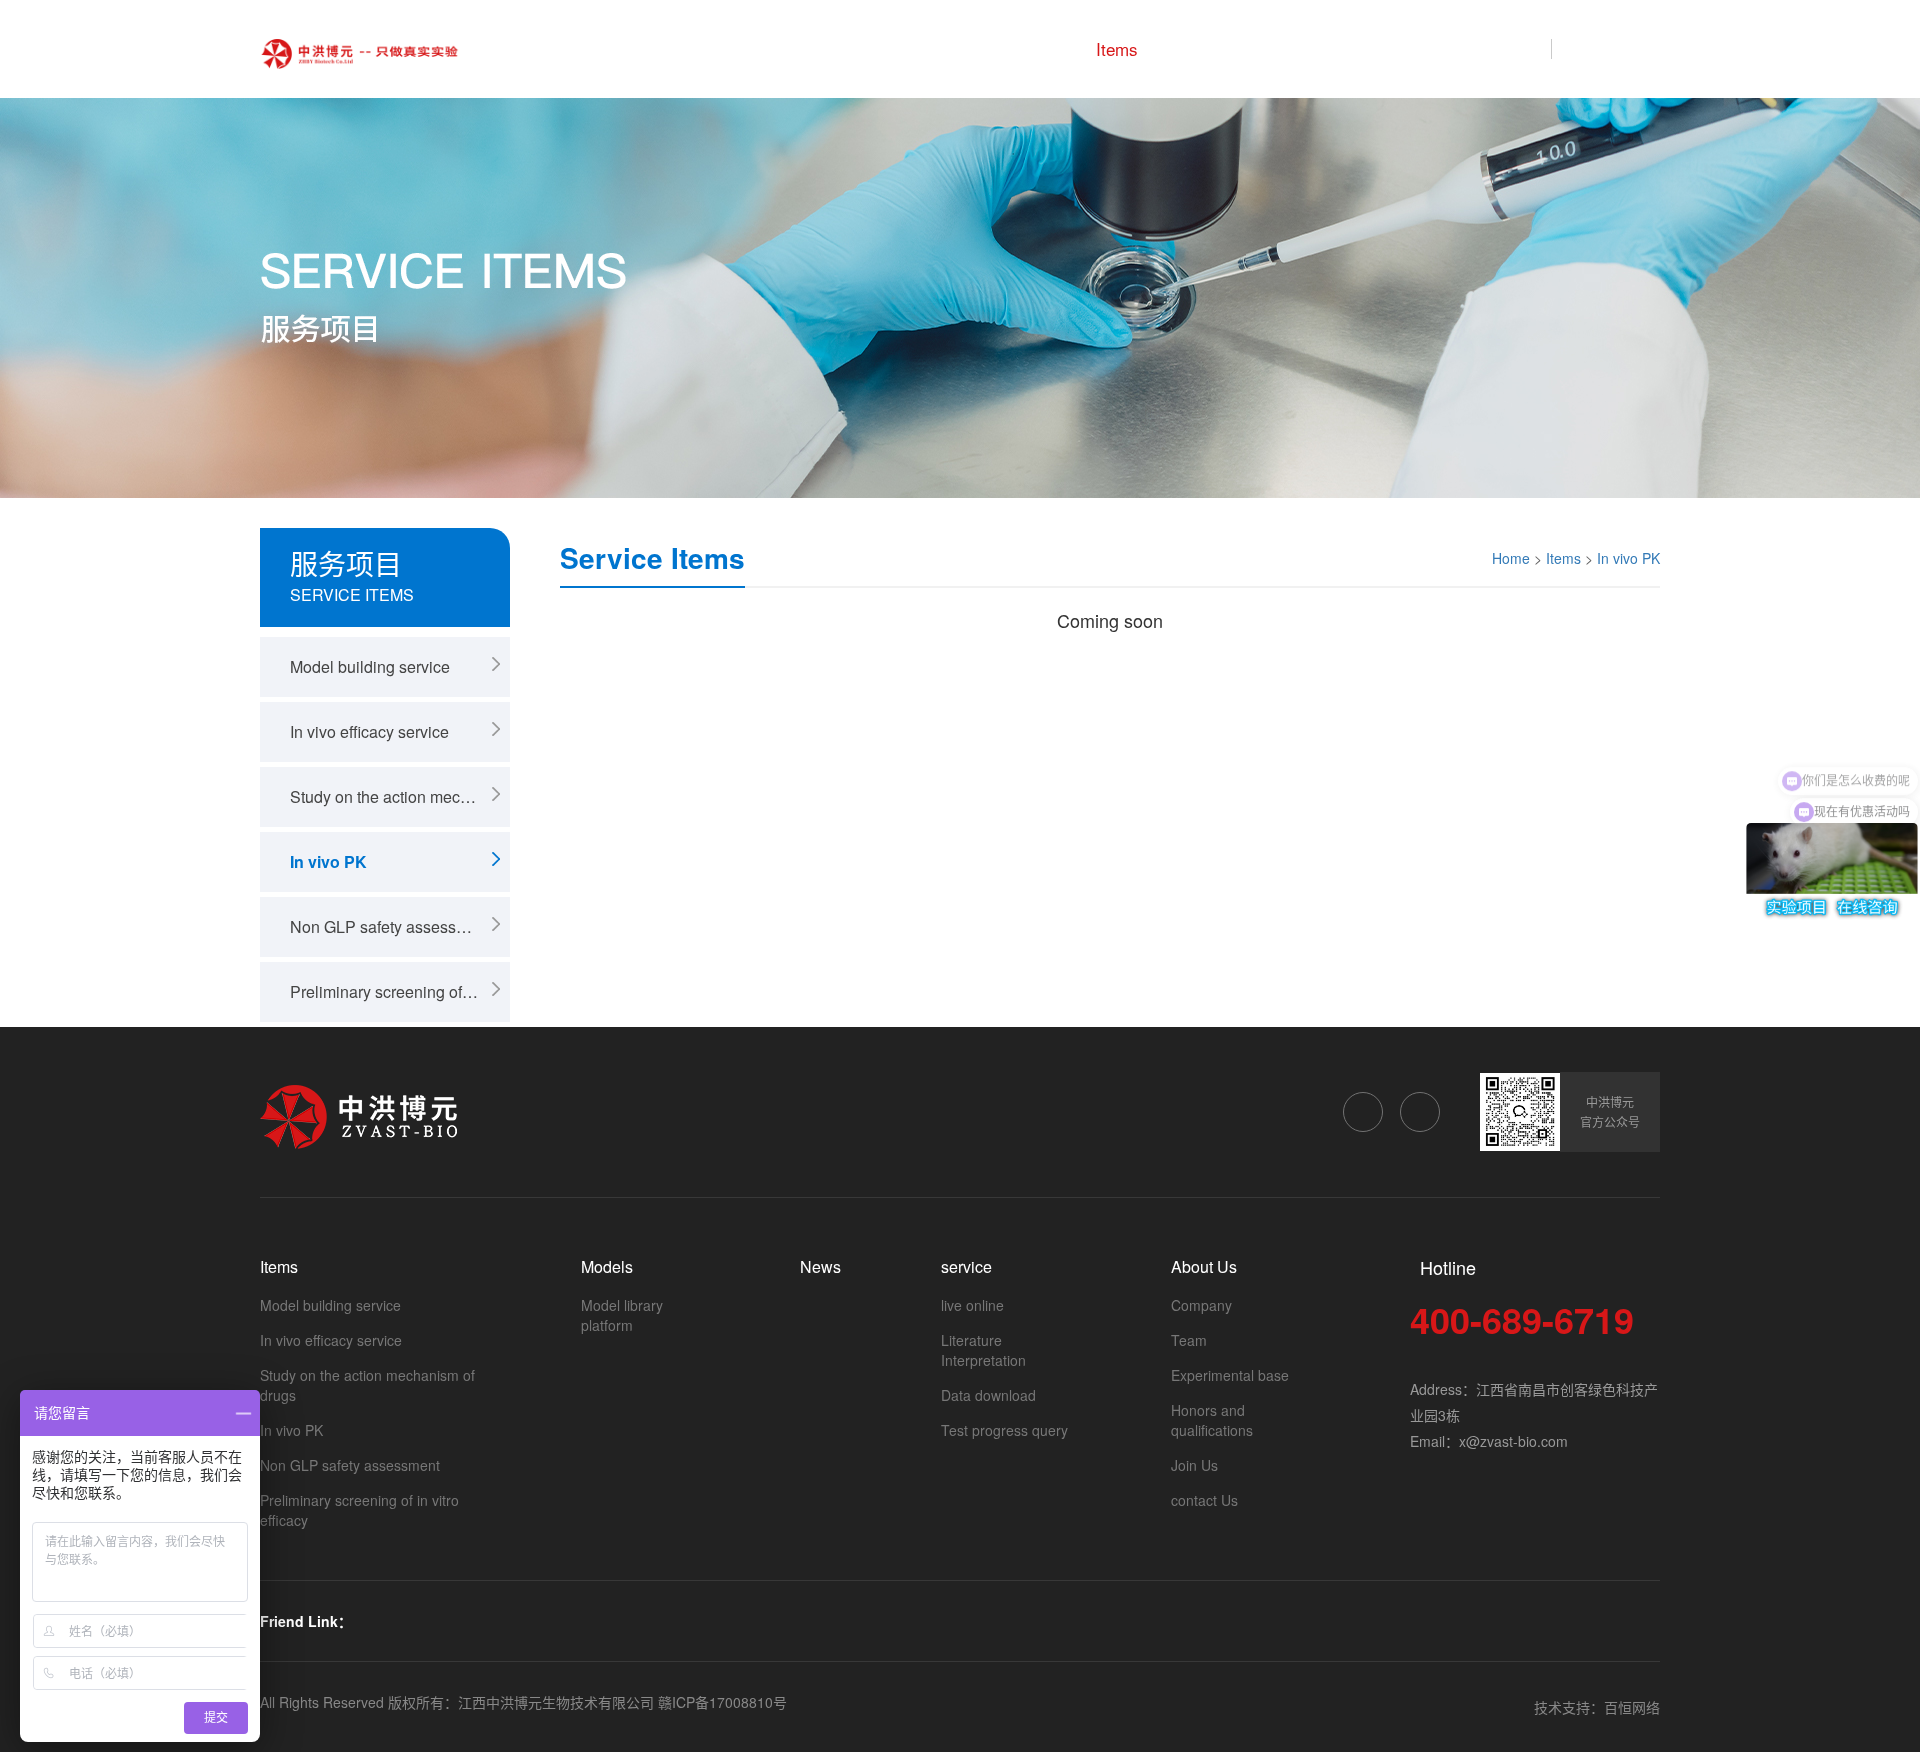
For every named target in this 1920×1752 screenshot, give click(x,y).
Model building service (370, 666)
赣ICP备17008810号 (722, 1702)
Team (1189, 1340)
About (1489, 48)
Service (1395, 48)
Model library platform (622, 1315)
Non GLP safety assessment (390, 926)
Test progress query (1004, 1430)
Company (1201, 1305)
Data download (988, 1395)
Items (1117, 48)
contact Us (1204, 1500)
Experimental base (1230, 1375)
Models (1209, 48)
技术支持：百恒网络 (1597, 1707)
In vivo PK (328, 861)
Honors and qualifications (1212, 1420)
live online (972, 1305)
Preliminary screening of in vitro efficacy (400, 991)
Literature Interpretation (983, 1350)
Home (1030, 48)
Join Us (1194, 1465)
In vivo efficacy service (369, 731)
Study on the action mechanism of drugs (400, 796)
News (1301, 48)
